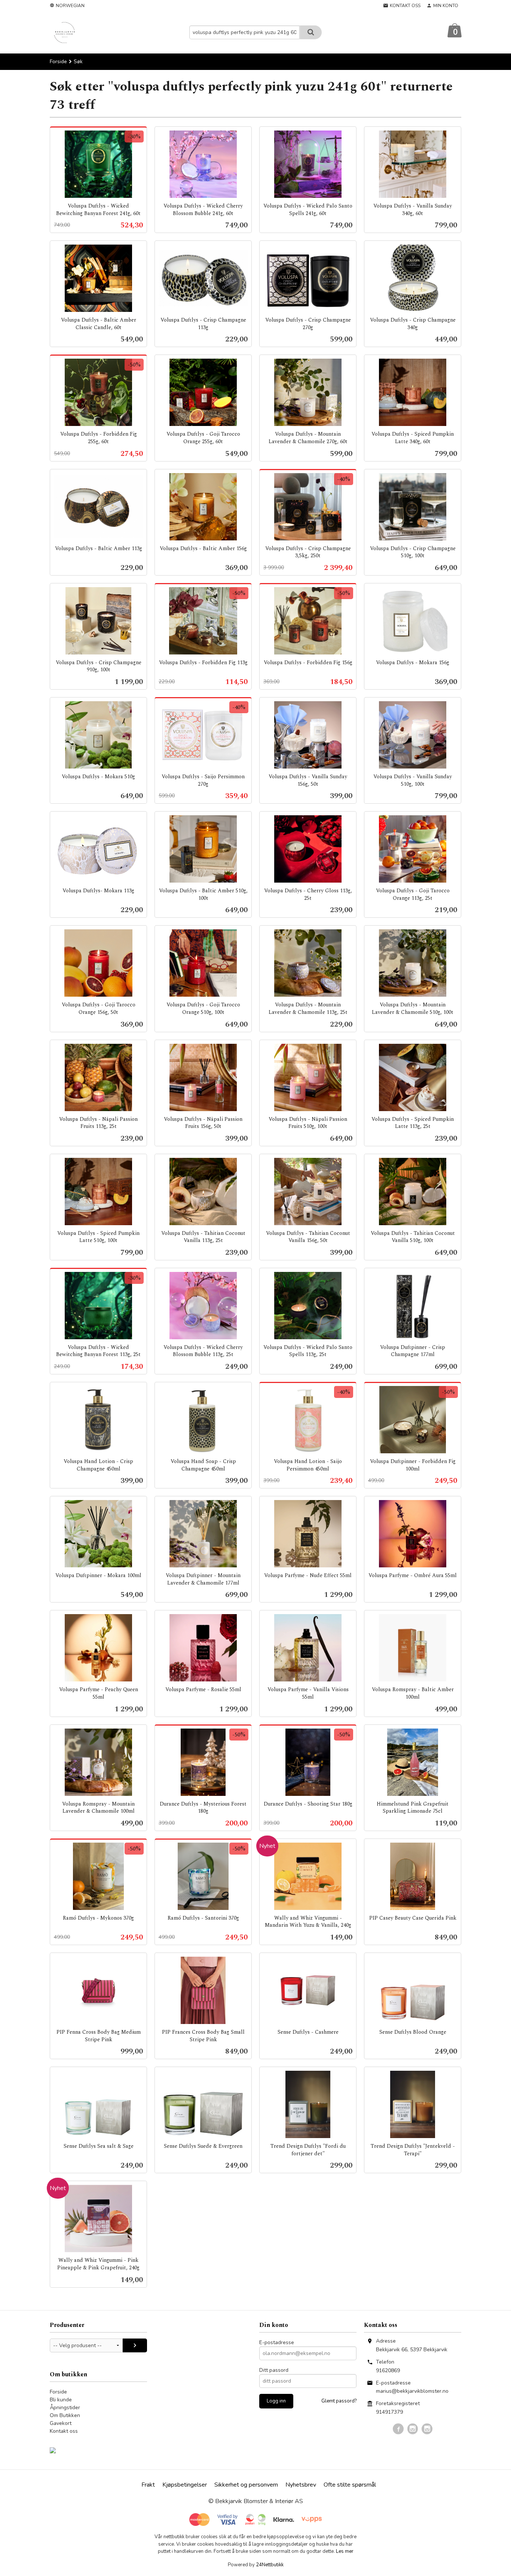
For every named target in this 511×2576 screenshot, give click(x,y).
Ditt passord (274, 2370)
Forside (58, 62)
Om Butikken (65, 2415)
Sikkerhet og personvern (246, 2485)
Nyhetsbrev (301, 2485)
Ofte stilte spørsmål (350, 2485)
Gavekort (61, 2423)
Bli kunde (61, 2400)
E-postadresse (277, 2342)
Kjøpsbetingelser (185, 2485)
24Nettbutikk (270, 2565)
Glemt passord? (339, 2401)
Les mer (345, 2551)
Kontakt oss (64, 2431)
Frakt (148, 2485)
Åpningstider (65, 2408)
